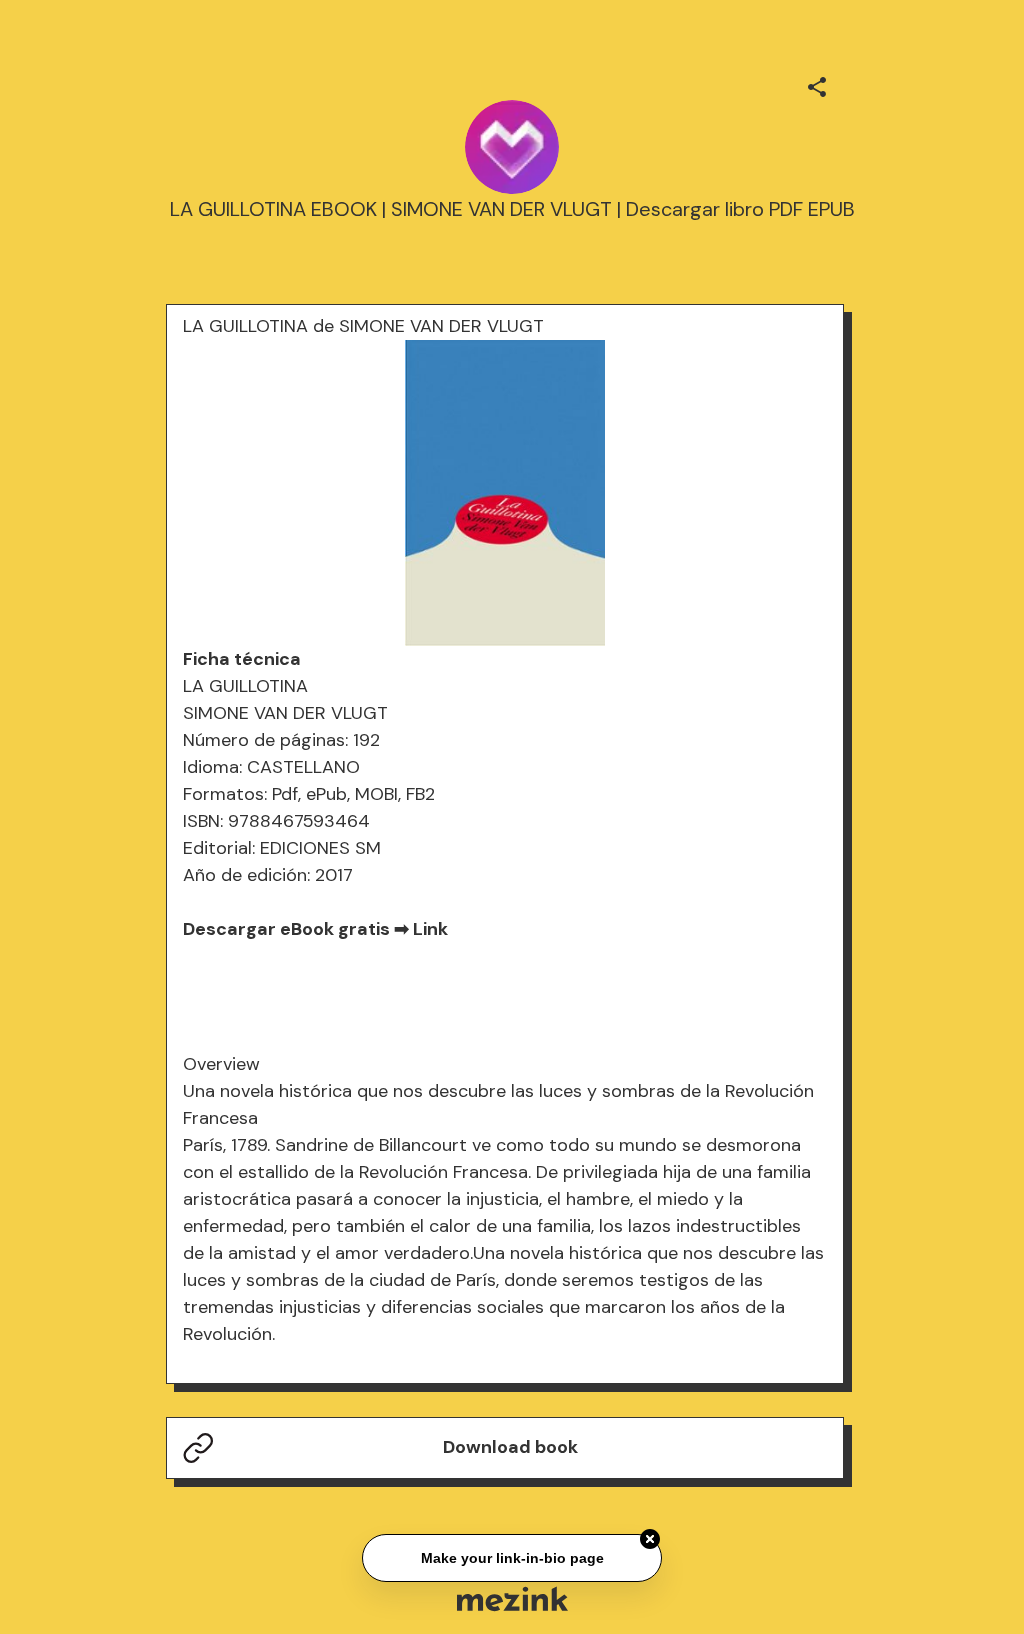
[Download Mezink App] (512, 1598)
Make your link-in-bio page (511, 1556)
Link (430, 929)
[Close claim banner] (650, 1537)
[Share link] (817, 84)
